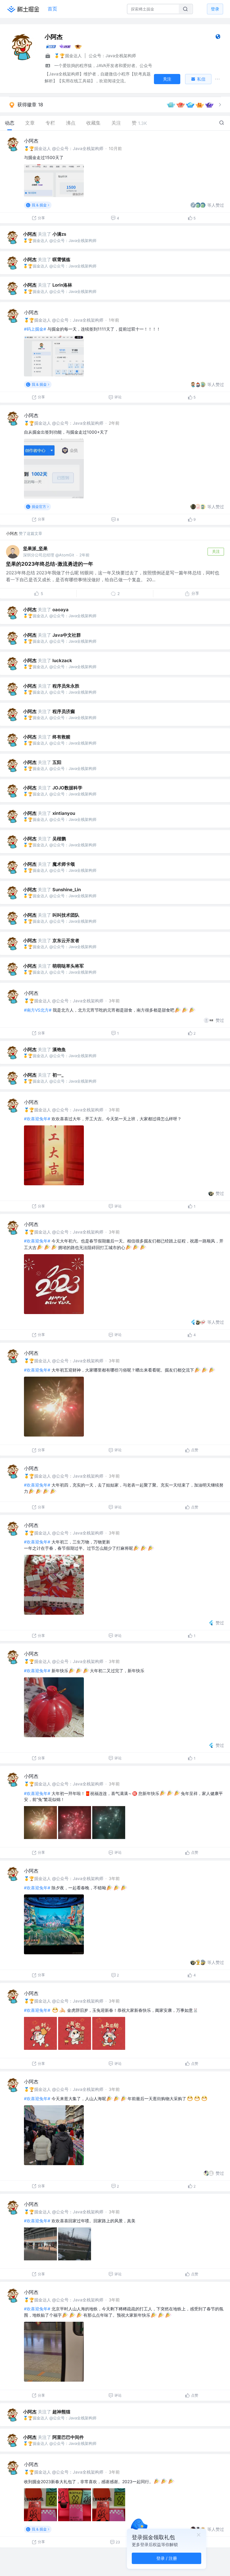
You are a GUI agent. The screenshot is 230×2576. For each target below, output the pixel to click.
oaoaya (60, 610)
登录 (215, 9)
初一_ (58, 1075)
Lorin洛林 (62, 285)
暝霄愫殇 (61, 259)
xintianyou (64, 813)
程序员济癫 (64, 711)
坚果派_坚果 (35, 548)
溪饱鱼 (59, 1049)
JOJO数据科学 (67, 788)
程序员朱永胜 (66, 686)
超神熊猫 (61, 2412)
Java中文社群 (67, 635)
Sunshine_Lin (67, 890)
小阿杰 (31, 141)
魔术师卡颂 (64, 864)
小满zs (59, 234)
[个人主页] (218, 38)
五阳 (57, 762)
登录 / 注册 (167, 2558)
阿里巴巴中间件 (68, 2437)
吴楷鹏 (59, 839)
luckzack (62, 660)
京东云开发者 (66, 940)
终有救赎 (61, 737)
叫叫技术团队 (66, 915)
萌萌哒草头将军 (68, 966)
